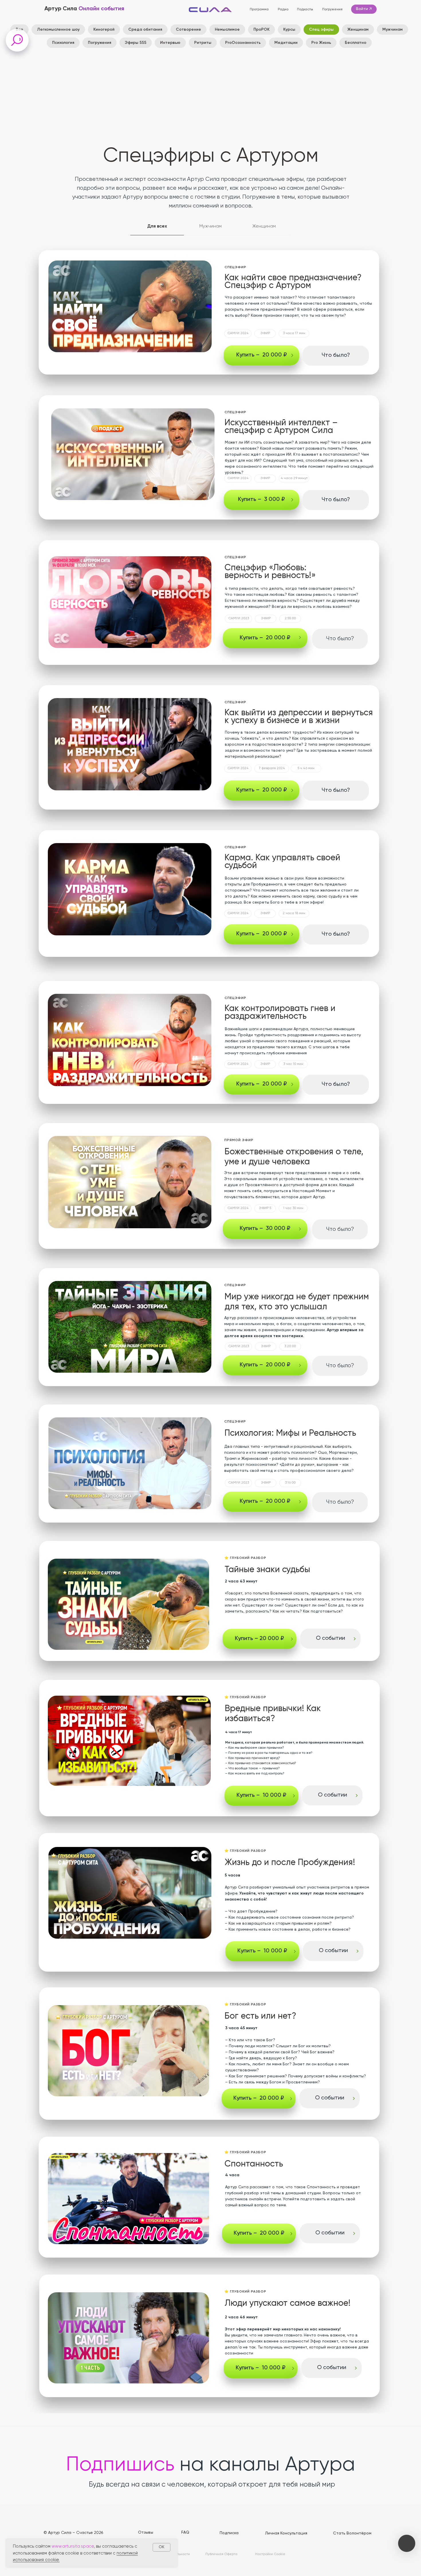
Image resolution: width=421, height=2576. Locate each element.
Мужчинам (393, 30)
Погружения (100, 43)
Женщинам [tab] (264, 226)
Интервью (170, 43)
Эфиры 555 (136, 43)
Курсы (289, 30)
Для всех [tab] (157, 226)
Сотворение (188, 30)
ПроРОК (261, 30)
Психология (63, 43)
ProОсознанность (243, 43)
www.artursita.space (73, 2546)
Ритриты (203, 43)
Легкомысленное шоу (58, 30)
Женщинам (358, 30)
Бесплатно (356, 43)
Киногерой (104, 30)
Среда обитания (145, 30)
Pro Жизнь (321, 43)
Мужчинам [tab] (210, 226)
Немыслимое (227, 30)
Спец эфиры (321, 30)
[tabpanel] (210, 606)
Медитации (286, 43)
